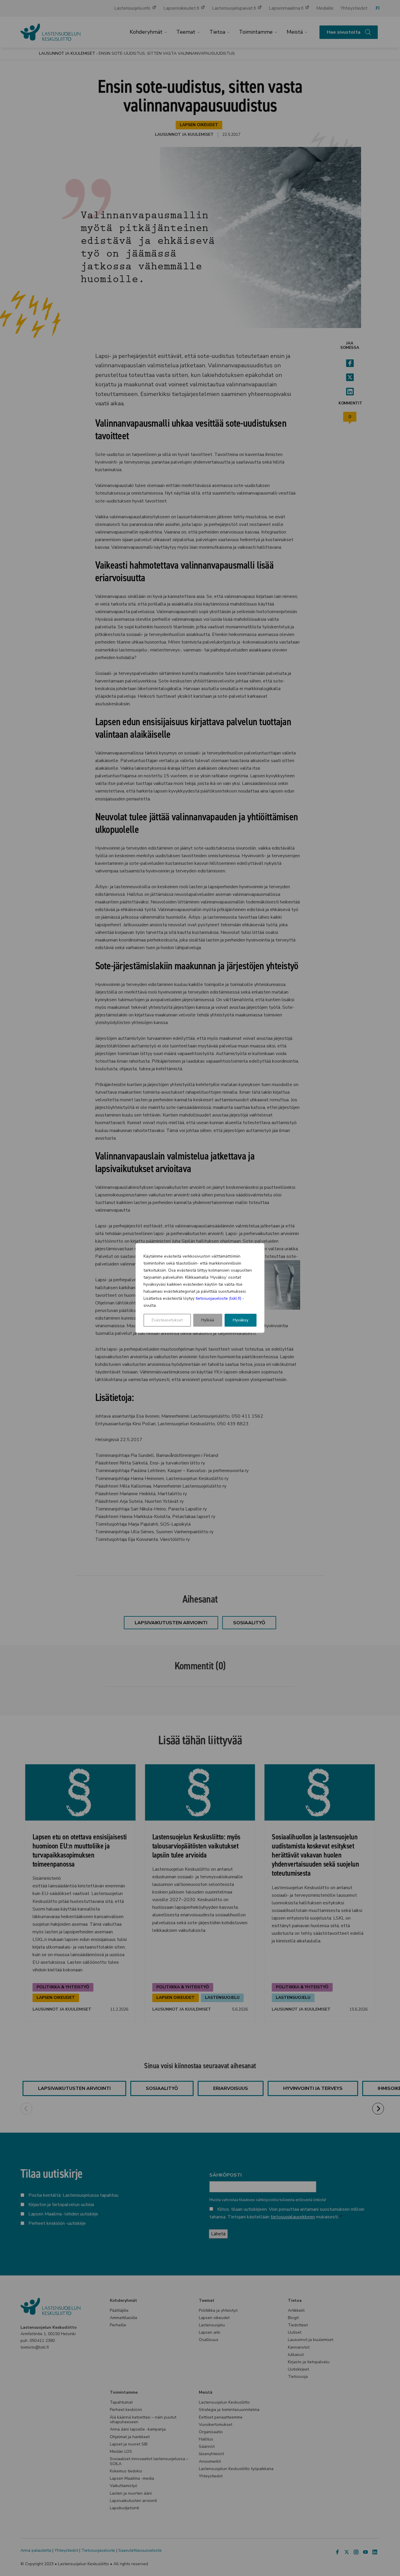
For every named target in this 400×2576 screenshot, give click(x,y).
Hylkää (208, 1320)
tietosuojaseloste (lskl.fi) (218, 1298)
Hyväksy (241, 1320)
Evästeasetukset (167, 1320)
